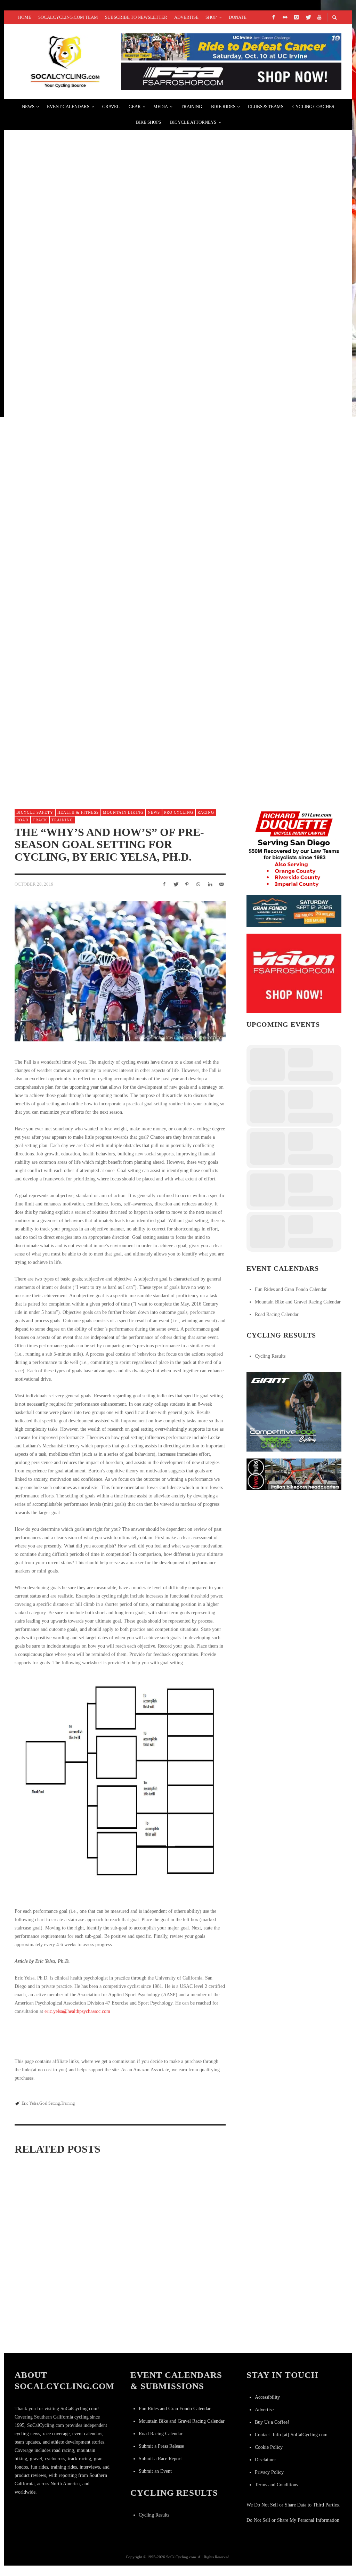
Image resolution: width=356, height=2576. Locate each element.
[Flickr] (285, 17)
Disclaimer (265, 2460)
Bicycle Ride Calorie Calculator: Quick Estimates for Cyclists (47, 2243)
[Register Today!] (294, 911)
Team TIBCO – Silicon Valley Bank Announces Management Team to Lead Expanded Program (166, 638)
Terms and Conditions (276, 2485)
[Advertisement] (299, 1541)
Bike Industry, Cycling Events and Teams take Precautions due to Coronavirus (147, 473)
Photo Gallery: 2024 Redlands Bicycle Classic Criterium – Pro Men (125, 307)
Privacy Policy (269, 2472)
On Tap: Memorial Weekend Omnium (74, 142)
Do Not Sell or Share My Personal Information (293, 2520)
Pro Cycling (179, 812)
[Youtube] (319, 17)
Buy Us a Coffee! (272, 2422)
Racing (206, 812)
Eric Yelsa (30, 2103)
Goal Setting (50, 2103)
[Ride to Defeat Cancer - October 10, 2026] (231, 46)
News (154, 812)
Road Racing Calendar (277, 1314)
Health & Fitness (78, 812)
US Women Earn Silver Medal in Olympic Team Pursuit (104, 390)
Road (22, 820)
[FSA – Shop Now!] (231, 76)
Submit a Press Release (161, 2446)
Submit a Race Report (160, 2459)
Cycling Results (270, 1356)
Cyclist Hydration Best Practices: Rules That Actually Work (118, 2237)
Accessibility (267, 2397)
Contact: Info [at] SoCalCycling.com (291, 2435)
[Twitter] (308, 17)
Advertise (264, 2410)
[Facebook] (273, 17)
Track (40, 820)
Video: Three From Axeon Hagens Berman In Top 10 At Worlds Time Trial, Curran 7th (152, 555)
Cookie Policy (269, 2447)
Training (62, 820)
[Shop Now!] (294, 973)
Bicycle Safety (35, 812)
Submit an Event (155, 2471)
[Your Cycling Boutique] (294, 1474)
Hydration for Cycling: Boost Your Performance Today (189, 2254)
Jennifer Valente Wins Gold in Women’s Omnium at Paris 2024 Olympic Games (139, 224)
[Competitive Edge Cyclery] (294, 1411)
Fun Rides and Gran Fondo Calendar (291, 1289)
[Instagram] (296, 17)
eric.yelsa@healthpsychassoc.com (77, 2011)
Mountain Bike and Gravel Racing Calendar (298, 1302)
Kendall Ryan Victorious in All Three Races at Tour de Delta (117, 721)
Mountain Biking (123, 812)
